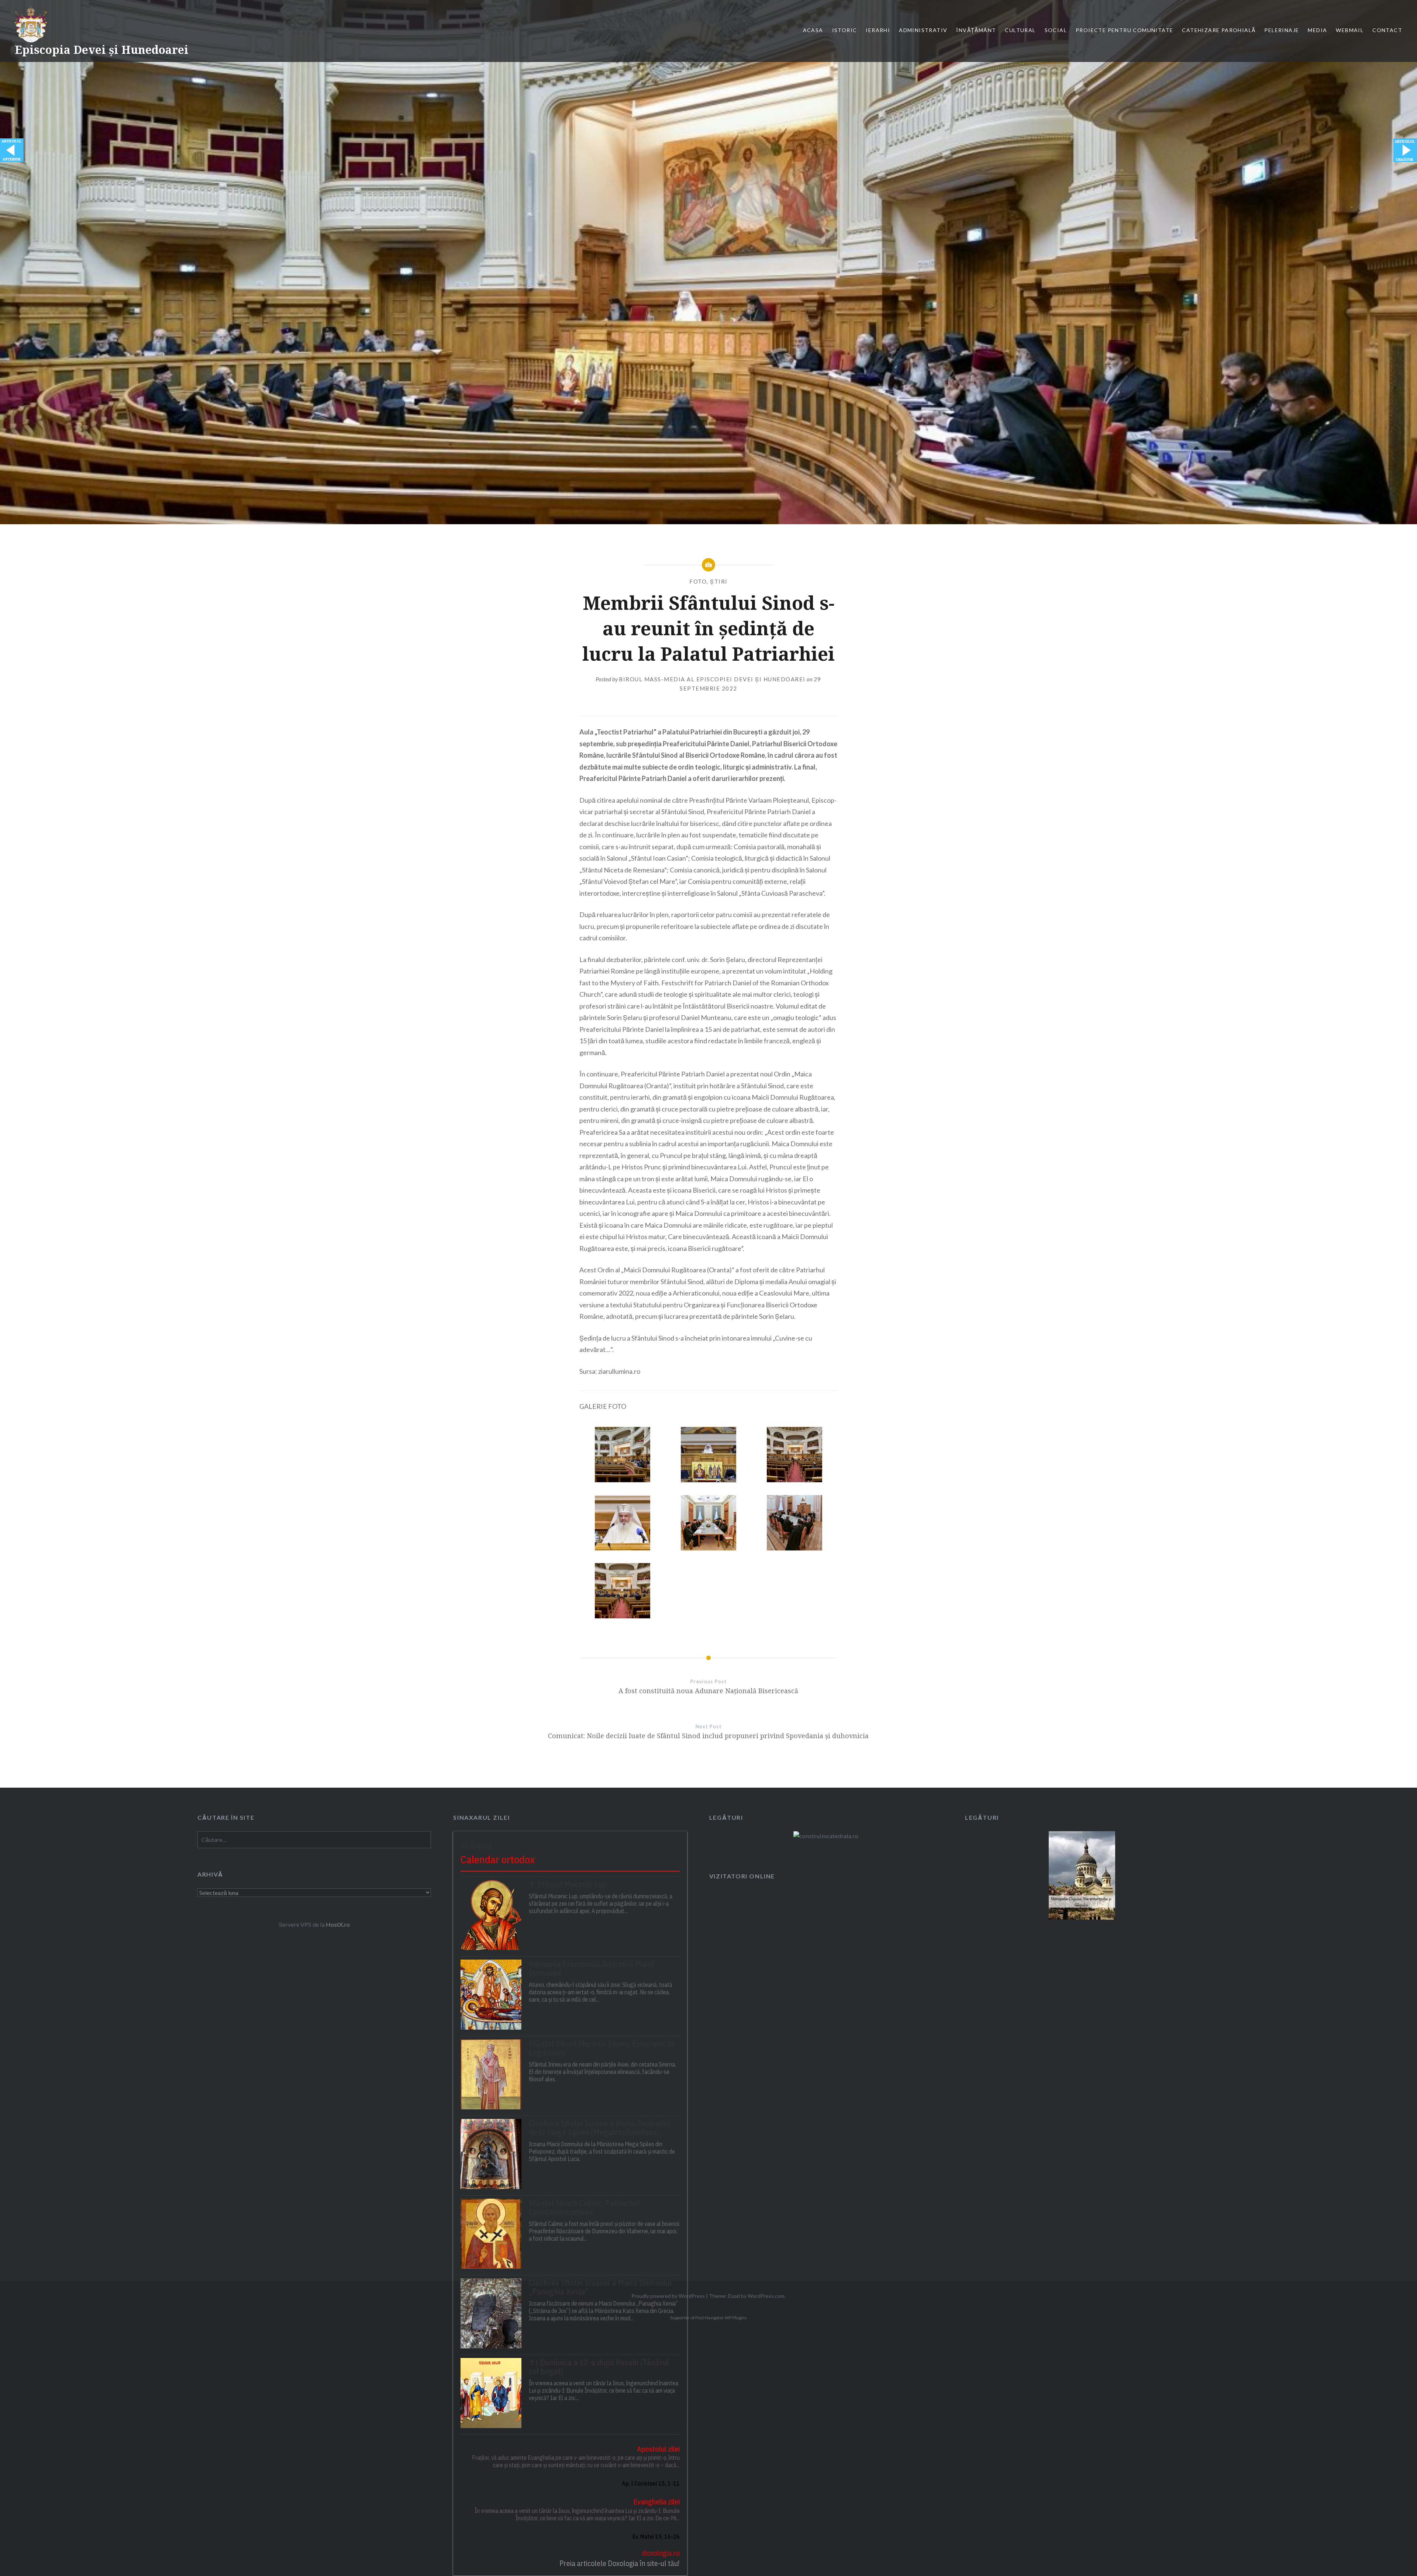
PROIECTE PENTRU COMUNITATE (1124, 30)
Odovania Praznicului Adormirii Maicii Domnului (592, 1968)
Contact (1387, 30)
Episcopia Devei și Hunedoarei (102, 50)
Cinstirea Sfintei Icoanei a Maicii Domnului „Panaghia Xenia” (600, 2287)
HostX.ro (338, 1924)
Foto (698, 581)
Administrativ (923, 30)
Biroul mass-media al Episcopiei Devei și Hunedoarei (712, 679)
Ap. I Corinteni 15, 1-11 (651, 2483)
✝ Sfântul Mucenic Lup (568, 1884)
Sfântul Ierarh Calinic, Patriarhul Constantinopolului (584, 2207)
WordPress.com (766, 2296)
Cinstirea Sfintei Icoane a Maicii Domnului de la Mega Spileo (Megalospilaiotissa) (599, 2128)
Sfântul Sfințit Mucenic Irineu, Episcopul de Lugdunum (602, 2048)
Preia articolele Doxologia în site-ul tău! (619, 2563)
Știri (719, 581)
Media (1317, 30)
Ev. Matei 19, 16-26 (656, 2537)
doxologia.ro (661, 2553)
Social (1056, 30)
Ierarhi (878, 30)
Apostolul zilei (658, 2449)
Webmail (1350, 30)
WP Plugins (735, 2318)
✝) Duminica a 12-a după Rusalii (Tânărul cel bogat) (599, 2367)
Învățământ (976, 30)
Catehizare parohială (1219, 30)
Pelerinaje (1282, 30)
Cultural (1020, 30)
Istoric (845, 30)
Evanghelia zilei (656, 2502)
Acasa (813, 30)
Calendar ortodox (498, 1859)
